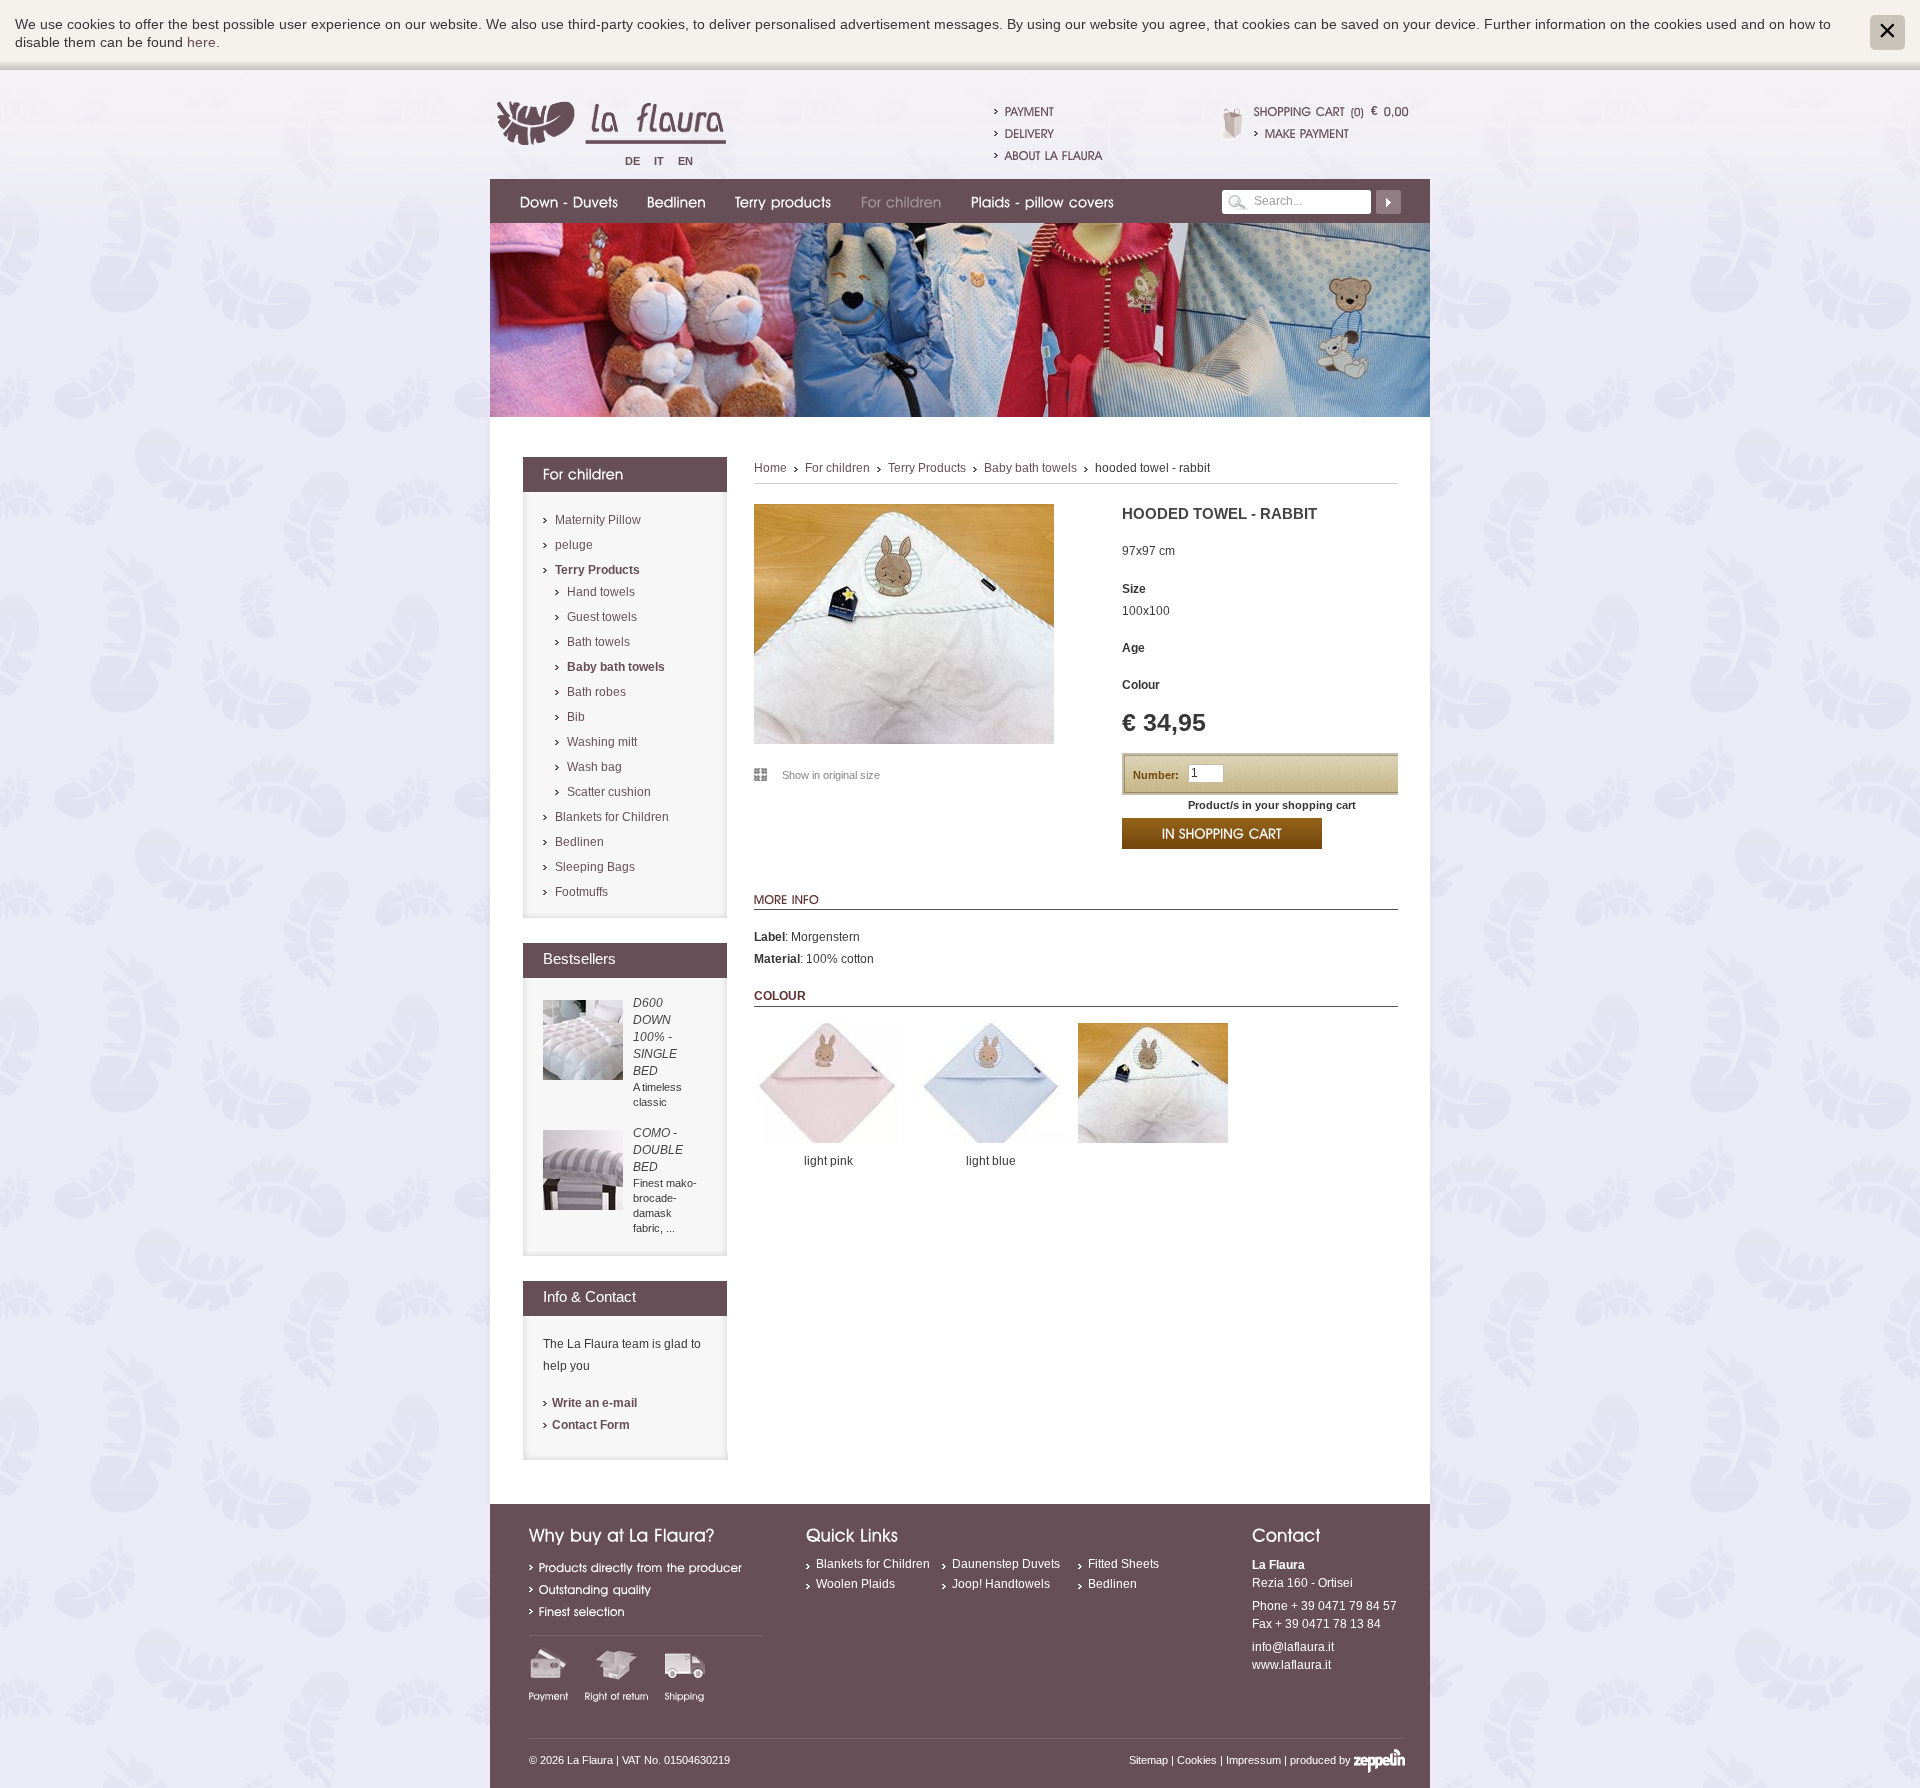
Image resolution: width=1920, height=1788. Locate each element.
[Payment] (549, 1674)
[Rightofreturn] (617, 1674)
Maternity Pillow (598, 520)
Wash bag (594, 767)
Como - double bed (658, 1150)
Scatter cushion (609, 792)
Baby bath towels (1030, 468)
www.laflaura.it (1291, 1665)
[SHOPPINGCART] (1299, 111)
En (685, 161)
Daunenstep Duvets (1006, 1564)
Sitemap (1148, 1760)
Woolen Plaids (855, 1584)
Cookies (1197, 1760)
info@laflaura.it (1293, 1647)
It (659, 161)
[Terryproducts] (780, 201)
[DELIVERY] (1029, 133)
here (201, 42)
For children (837, 468)
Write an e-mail (594, 1403)
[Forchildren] (898, 201)
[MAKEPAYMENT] (1331, 133)
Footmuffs (581, 892)
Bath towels (598, 642)
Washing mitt (602, 742)
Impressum (1253, 1760)
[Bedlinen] (673, 201)
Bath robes (596, 692)
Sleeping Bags (595, 867)
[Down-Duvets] (566, 201)
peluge (574, 545)
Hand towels (601, 592)
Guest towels (602, 617)
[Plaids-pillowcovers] (1039, 201)
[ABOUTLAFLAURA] (1054, 155)
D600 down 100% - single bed (655, 1037)
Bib (576, 717)
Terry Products (927, 468)
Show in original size (831, 775)
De (632, 161)
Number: (1156, 775)
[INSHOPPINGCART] (1222, 833)
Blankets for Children (612, 817)
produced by (1322, 1760)
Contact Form (591, 1425)
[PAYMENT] (1029, 111)
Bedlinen (579, 842)
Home (770, 468)
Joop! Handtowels (1001, 1584)
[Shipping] (685, 1674)
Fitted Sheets (1123, 1564)
